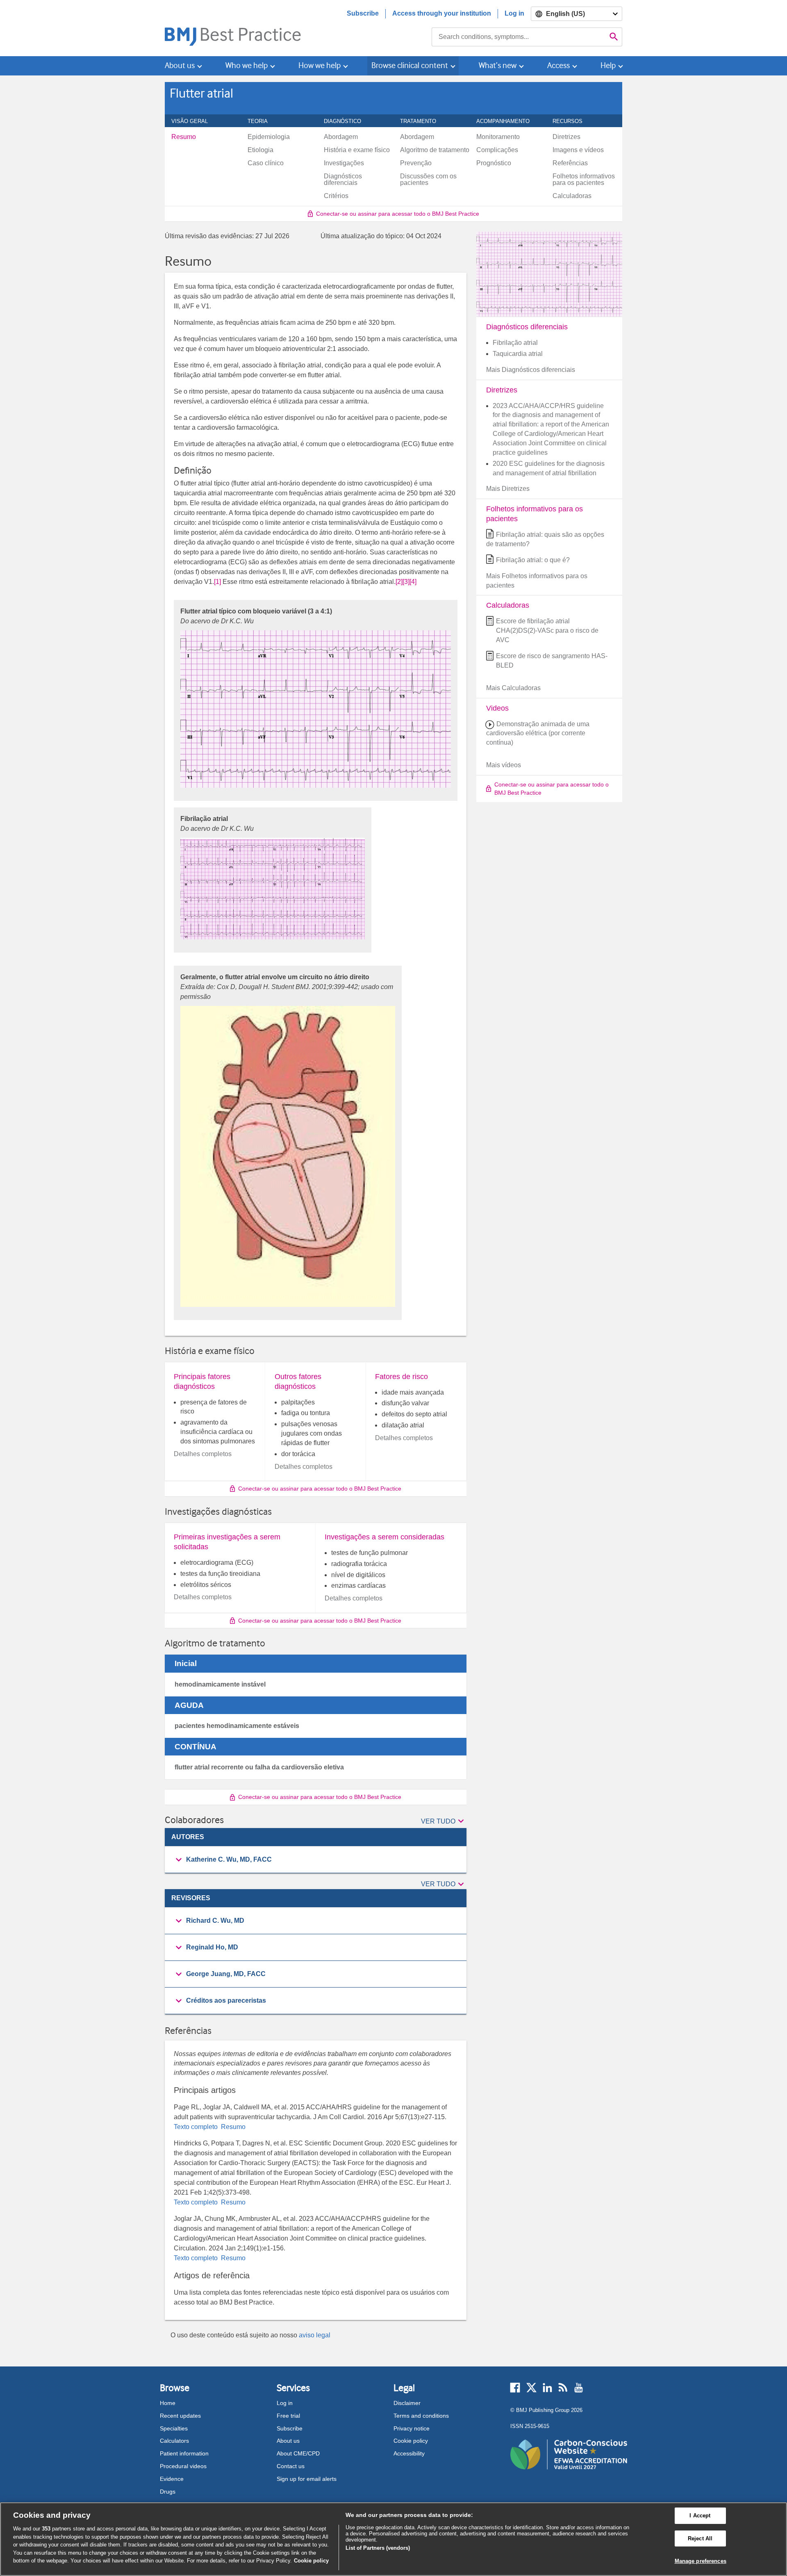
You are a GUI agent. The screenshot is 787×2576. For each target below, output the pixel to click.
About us (288, 2441)
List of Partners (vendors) (378, 2548)
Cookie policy (411, 2441)
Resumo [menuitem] (184, 137)
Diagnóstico (347, 121)
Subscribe (363, 13)
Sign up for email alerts (307, 2479)
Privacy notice (412, 2428)
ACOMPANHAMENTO (507, 121)
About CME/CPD (298, 2453)
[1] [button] (217, 582)
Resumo (232, 2127)
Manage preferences (701, 2561)
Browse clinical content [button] (410, 65)
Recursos (572, 121)
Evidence (172, 2479)
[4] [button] (413, 582)
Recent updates (180, 2416)
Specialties (174, 2428)
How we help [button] (320, 65)
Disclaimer (407, 2403)
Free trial (288, 2416)
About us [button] (180, 65)
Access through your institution (442, 13)
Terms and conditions (421, 2416)
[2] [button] (399, 582)
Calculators (174, 2441)
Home (168, 2403)
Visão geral (194, 121)
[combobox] (519, 37)
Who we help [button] (247, 65)
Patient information (184, 2453)
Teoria (262, 121)
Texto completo (197, 2127)
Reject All (700, 2538)
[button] (444, 1821)
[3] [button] (406, 582)
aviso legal (315, 2335)
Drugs (168, 2492)
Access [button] (558, 65)
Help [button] (608, 65)
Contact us (291, 2466)
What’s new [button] (498, 65)
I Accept (700, 2516)
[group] (316, 1860)
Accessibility (409, 2453)
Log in (514, 13)
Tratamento (423, 121)
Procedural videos (183, 2466)
